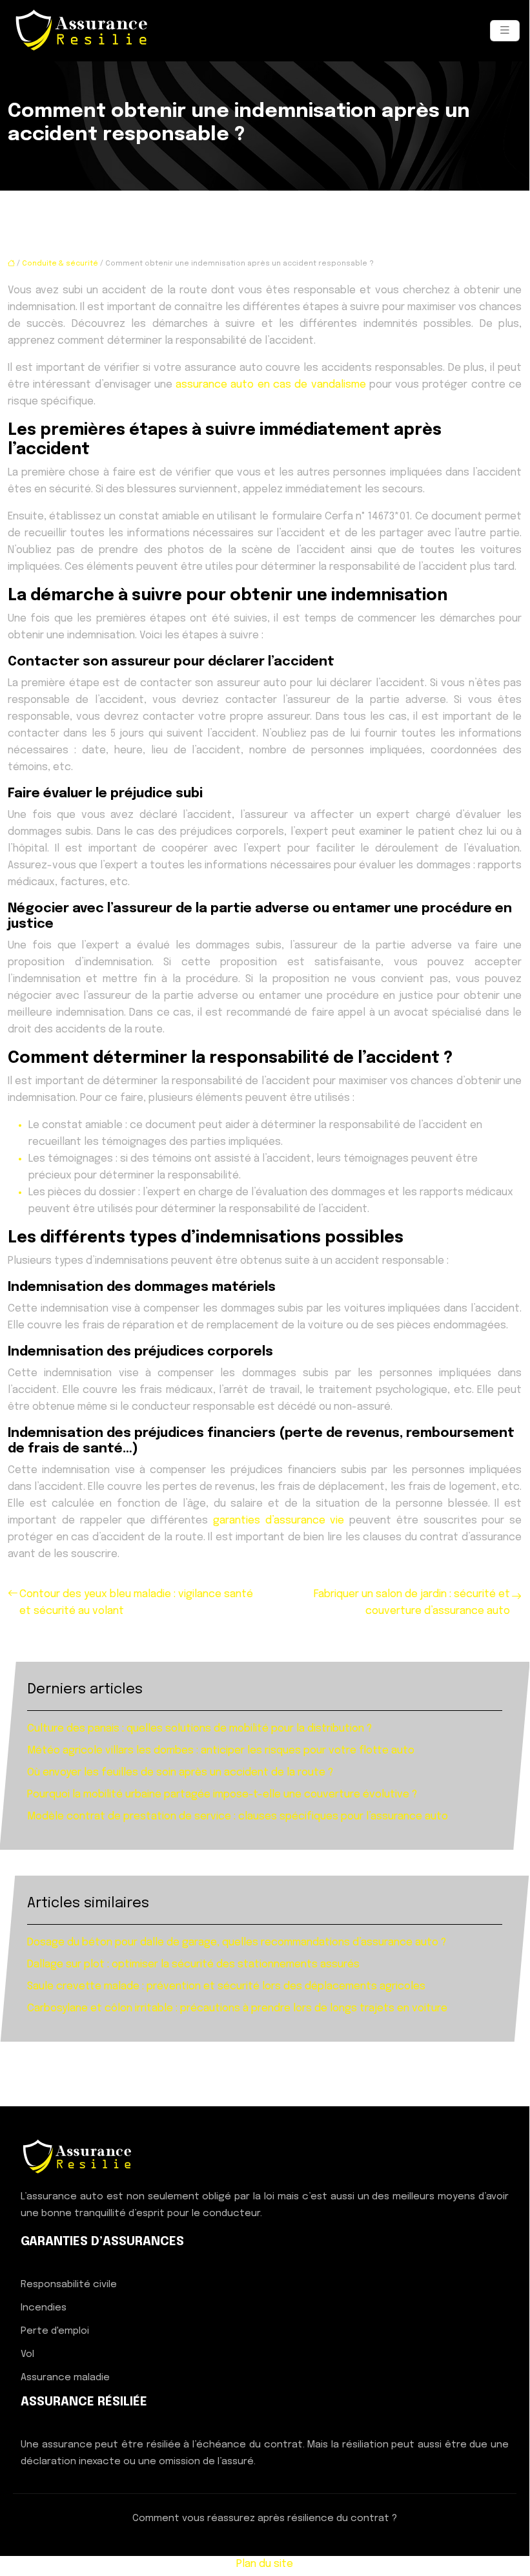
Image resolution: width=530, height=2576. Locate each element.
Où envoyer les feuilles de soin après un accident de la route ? (180, 1773)
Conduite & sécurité (60, 264)
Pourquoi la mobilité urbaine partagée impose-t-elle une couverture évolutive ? (222, 1795)
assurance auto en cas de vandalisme (270, 385)
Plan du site (265, 2564)
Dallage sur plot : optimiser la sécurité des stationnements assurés (193, 1964)
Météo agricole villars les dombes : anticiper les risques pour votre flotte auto (221, 1751)
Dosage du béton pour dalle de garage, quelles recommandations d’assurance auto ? (237, 1942)
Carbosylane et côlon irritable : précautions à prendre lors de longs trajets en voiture (237, 2008)
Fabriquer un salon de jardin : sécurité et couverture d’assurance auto (412, 1603)
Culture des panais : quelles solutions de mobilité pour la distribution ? (199, 1729)
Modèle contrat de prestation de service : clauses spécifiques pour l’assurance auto (238, 1817)
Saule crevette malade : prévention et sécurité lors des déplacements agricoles (226, 1986)
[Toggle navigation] (505, 31)
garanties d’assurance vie (281, 1521)
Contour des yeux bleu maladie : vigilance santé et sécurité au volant (136, 1603)
